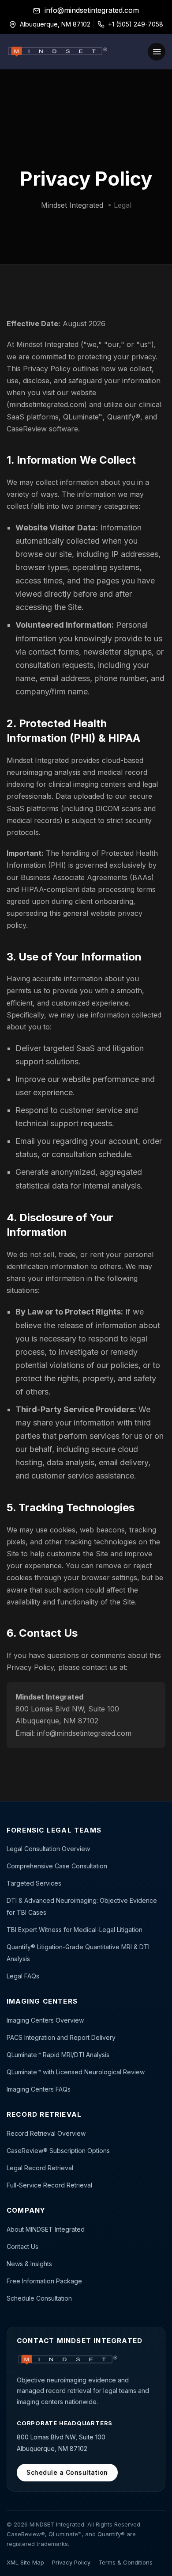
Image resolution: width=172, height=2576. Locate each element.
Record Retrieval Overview (46, 2133)
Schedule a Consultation (67, 2472)
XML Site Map (25, 2562)
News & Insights (29, 2264)
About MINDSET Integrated (46, 2229)
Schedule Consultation (39, 2298)
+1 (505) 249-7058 (136, 24)
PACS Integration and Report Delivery (61, 2037)
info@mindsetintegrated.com (92, 10)
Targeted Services (34, 1883)
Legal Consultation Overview (48, 1849)
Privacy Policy (71, 2562)
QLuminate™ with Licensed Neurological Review (76, 2072)
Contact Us (22, 2246)
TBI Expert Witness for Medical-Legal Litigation (75, 1930)
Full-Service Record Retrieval (49, 2185)
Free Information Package (44, 2281)
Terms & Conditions (125, 2562)
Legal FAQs (23, 1976)
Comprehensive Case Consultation (57, 1866)
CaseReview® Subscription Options (58, 2151)
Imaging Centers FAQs (39, 2089)
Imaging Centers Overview (45, 2020)
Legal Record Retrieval (40, 2168)
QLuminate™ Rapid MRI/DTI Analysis (58, 2055)
